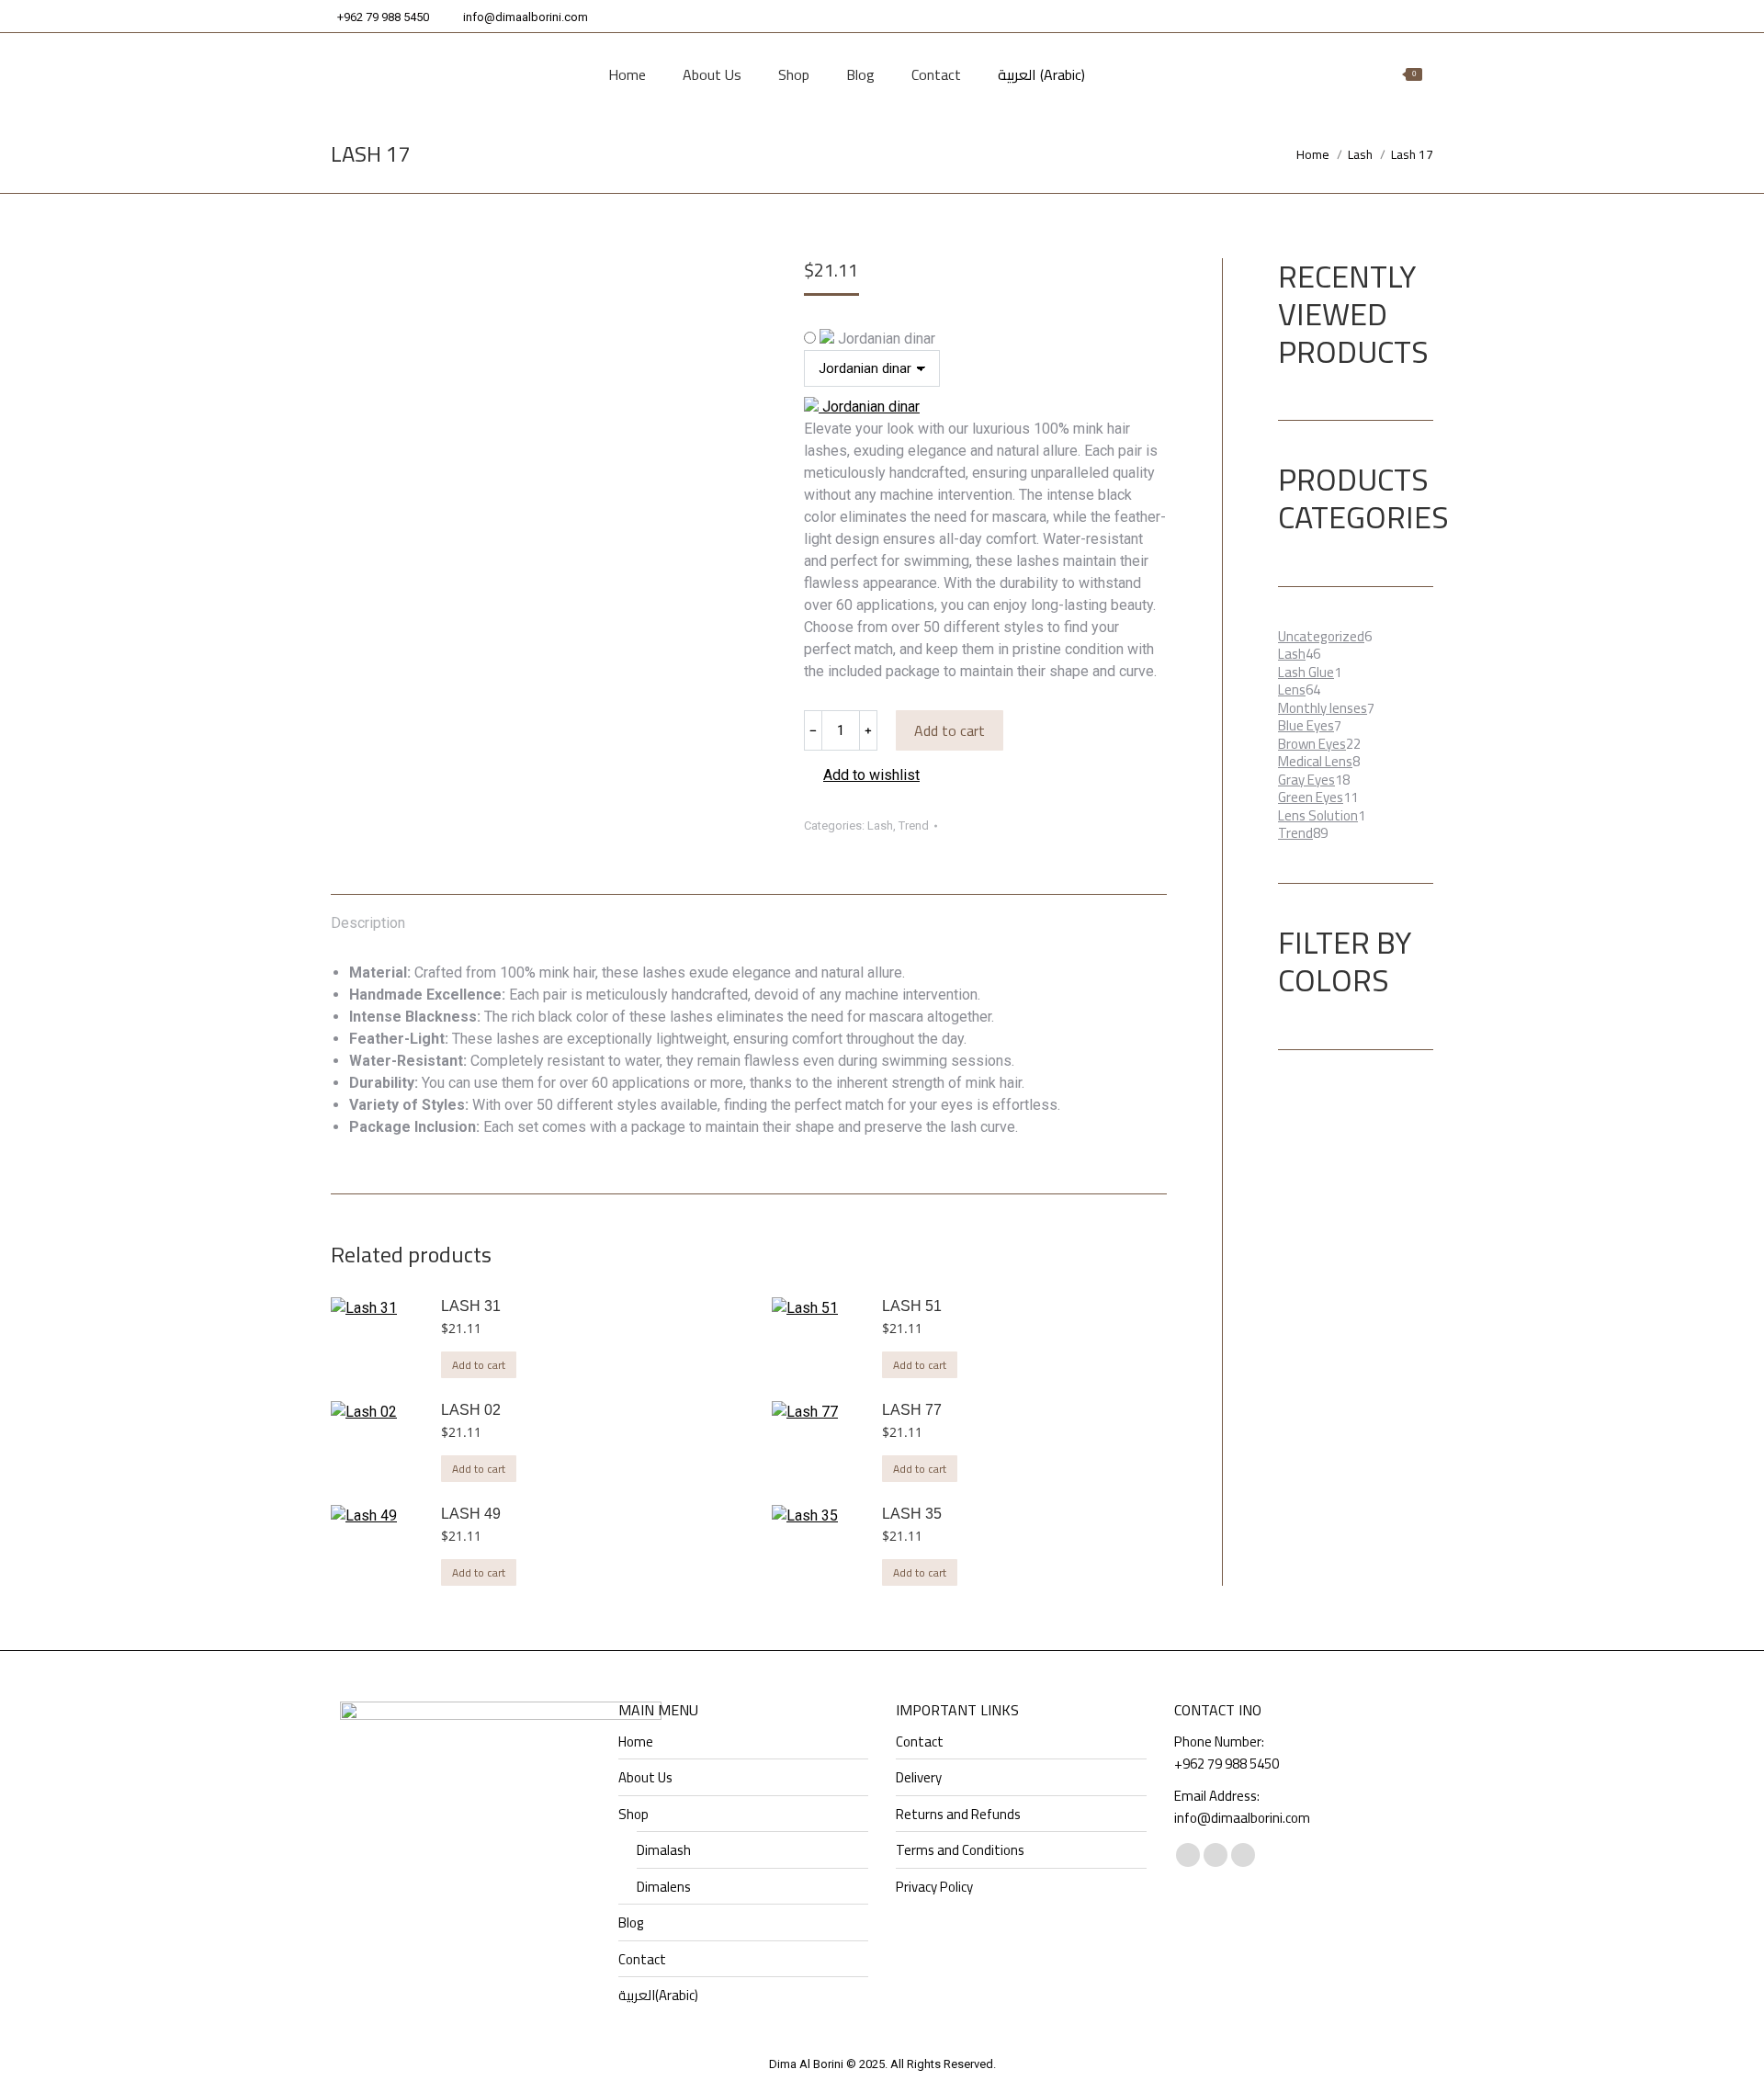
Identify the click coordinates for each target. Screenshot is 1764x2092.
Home (636, 1742)
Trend (914, 825)
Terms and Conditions (960, 1850)
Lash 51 (912, 1306)
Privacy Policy (934, 1887)
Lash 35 (912, 1514)
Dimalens (664, 1887)
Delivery (919, 1778)
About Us (645, 1778)
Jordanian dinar (885, 339)
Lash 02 (471, 1410)
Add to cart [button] (479, 1365)
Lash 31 (471, 1306)
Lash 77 (912, 1410)
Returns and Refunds (958, 1815)
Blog (631, 1923)
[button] (862, 775)
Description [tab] (368, 923)
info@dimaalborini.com (526, 17)
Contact (642, 1960)
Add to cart (950, 730)
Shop (633, 1815)
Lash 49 (471, 1514)
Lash (880, 825)
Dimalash (664, 1850)
